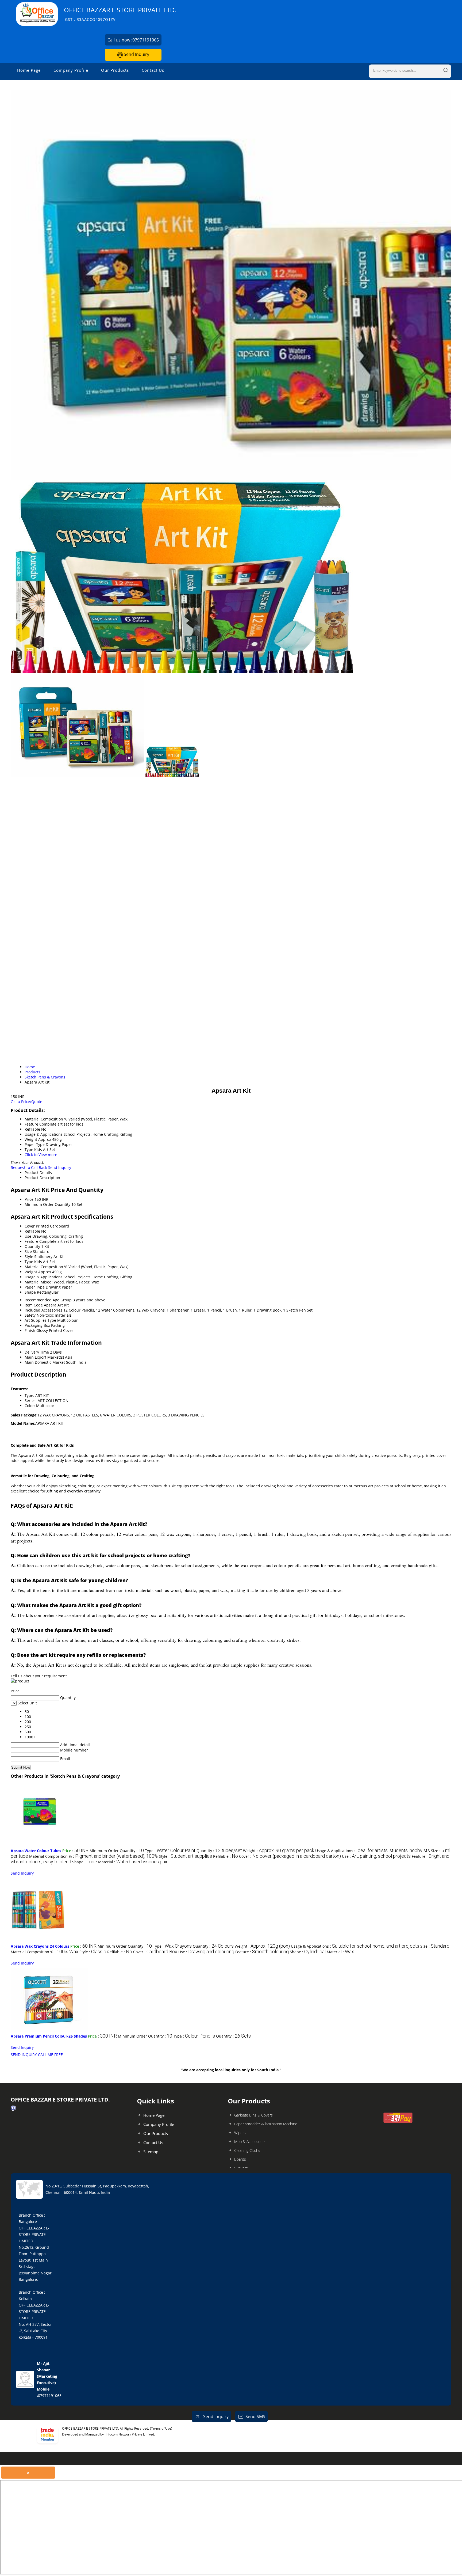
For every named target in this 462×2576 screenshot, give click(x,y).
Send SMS (255, 2417)
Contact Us (153, 70)
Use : (376, 1856)
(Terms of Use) (161, 2428)
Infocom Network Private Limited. (130, 2434)
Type (29, 1262)
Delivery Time (37, 1352)
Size (28, 1251)
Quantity (32, 1246)
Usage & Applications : (373, 1851)
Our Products (115, 70)
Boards (240, 2159)
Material (32, 1282)
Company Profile (71, 70)
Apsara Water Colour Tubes (36, 1851)
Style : (185, 1856)
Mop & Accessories (250, 2142)
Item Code (34, 1305)
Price (29, 1199)
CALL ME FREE (50, 2055)
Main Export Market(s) (44, 1357)
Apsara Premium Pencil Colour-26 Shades (49, 2036)
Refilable (32, 1231)
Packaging (34, 1325)
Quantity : (219, 1851)
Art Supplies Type (40, 1320)
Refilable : (226, 1856)
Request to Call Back (29, 1167)
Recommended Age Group (48, 1300)
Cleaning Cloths (247, 2150)
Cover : (290, 1856)
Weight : (279, 1851)
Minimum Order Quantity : (117, 1851)
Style (29, 1257)
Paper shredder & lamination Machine (266, 2124)
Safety (30, 1315)
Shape (30, 1292)
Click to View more (41, 1155)
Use (28, 1236)
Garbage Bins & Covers (253, 2115)
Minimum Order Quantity (47, 1204)
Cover (30, 1226)
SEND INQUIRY (24, 2055)
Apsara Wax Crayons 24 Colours (40, 1946)
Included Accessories (43, 1310)
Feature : (262, 1952)
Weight (31, 1272)
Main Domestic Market (45, 1362)
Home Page (29, 70)
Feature (31, 1241)
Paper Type (35, 1287)
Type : (170, 1851)
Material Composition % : (93, 1856)
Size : (435, 1946)
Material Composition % (46, 1267)
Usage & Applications (44, 1277)
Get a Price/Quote (26, 1102)
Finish (30, 1330)
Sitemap (151, 2152)
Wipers (240, 2133)
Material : (134, 1862)
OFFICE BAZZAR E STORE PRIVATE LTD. (120, 14)
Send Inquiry (136, 54)
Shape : (85, 1862)
